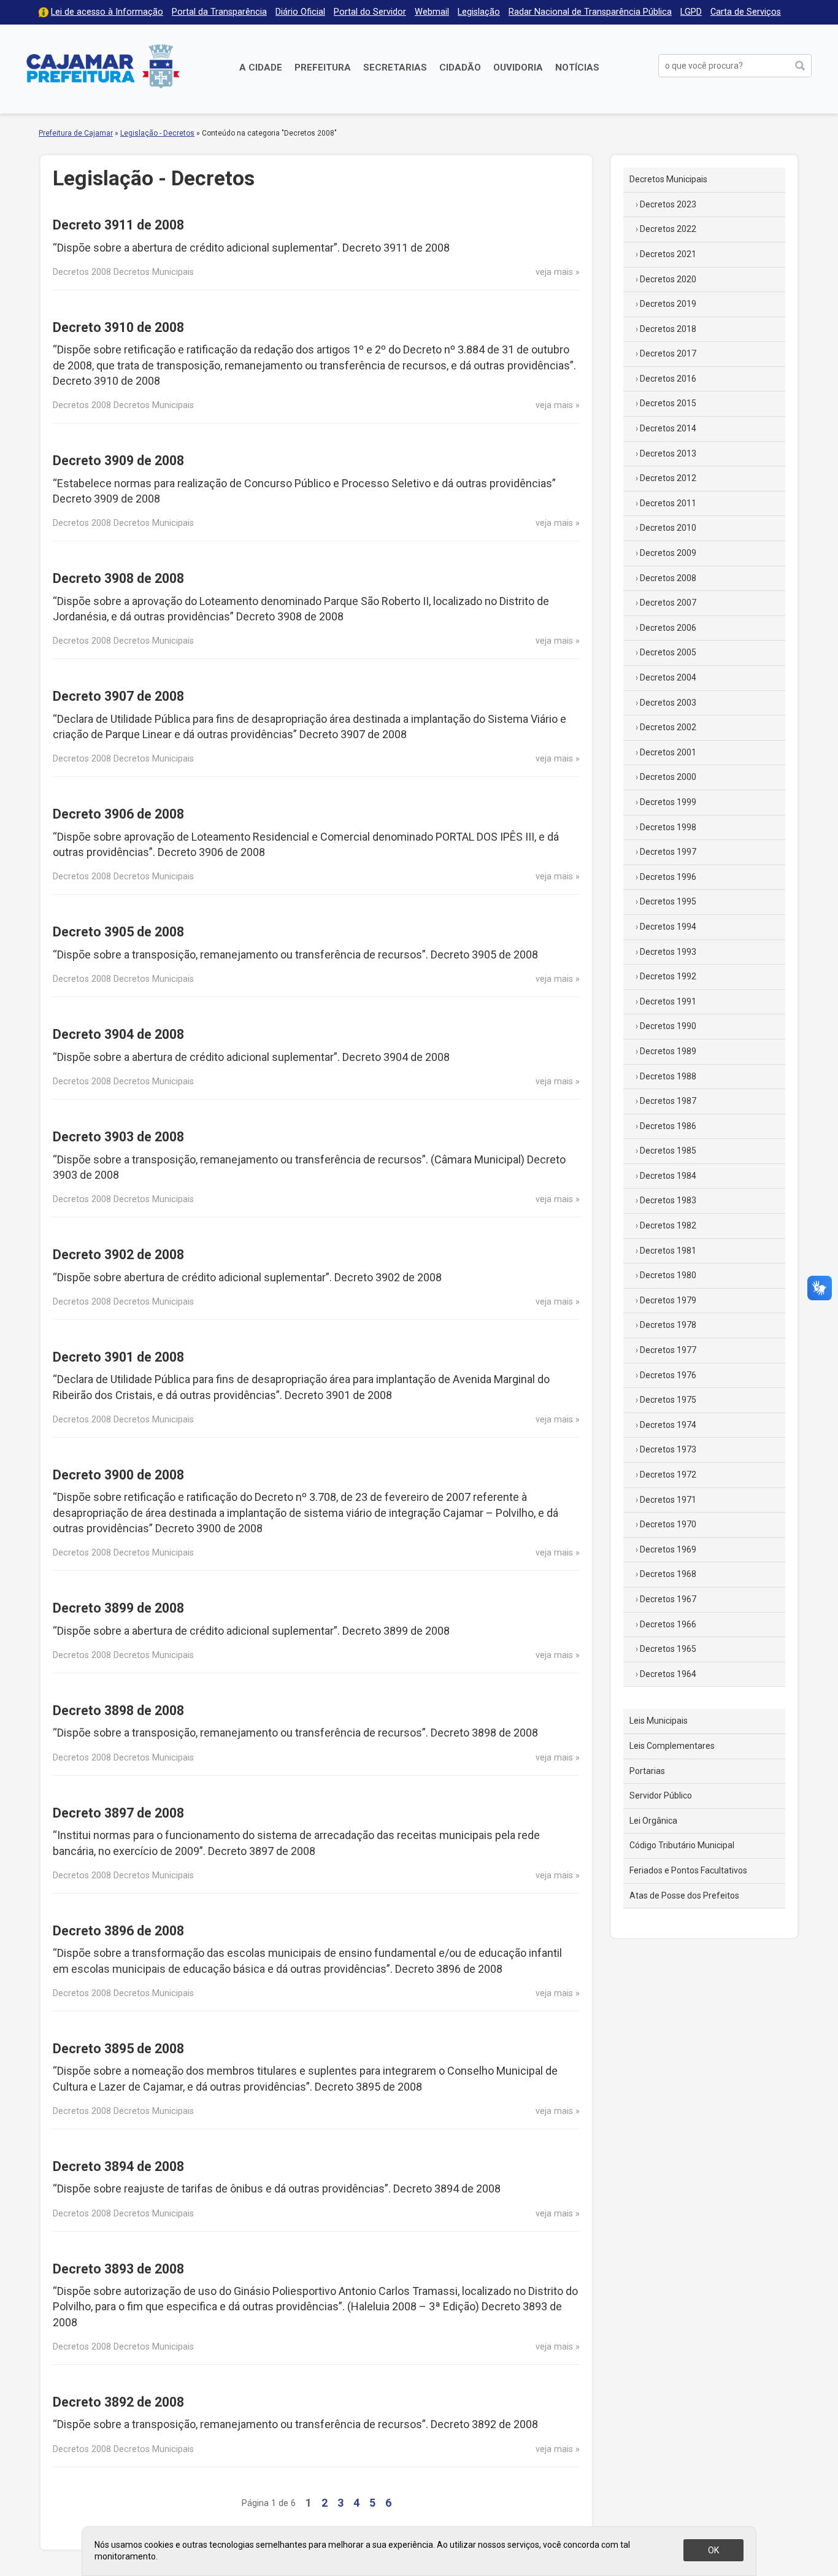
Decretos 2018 (668, 329)
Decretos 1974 (668, 1425)
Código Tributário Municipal (682, 1845)
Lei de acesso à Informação (107, 12)
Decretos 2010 (668, 528)
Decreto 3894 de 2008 (118, 2166)
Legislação (479, 12)
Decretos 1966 (668, 1624)
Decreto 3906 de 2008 (118, 814)
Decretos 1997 (668, 852)
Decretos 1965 (668, 1649)
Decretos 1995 (668, 901)
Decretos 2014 (668, 428)
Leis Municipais (659, 1721)
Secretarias (395, 67)
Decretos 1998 (668, 827)
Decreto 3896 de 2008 (118, 1931)
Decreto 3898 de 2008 (118, 1710)
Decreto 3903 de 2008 (118, 1137)
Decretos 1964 (668, 1674)
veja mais (554, 272)
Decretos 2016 (668, 379)
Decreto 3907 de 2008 (118, 696)
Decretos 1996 (668, 877)
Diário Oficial (300, 12)
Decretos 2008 (668, 578)
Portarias (647, 1771)
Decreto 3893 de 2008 (118, 2269)
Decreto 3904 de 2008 (118, 1034)
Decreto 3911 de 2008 (118, 225)
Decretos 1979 (668, 1300)
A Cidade (261, 67)
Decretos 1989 (668, 1051)
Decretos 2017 (668, 353)
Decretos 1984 (668, 1176)
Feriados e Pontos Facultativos (688, 1870)
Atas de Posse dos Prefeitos (684, 1895)
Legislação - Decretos (157, 133)
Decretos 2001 (668, 752)
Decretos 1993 (668, 952)
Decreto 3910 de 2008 (118, 327)
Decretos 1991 (668, 1001)
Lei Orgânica (653, 1821)
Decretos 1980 (668, 1275)
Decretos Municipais (668, 179)
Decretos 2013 (668, 453)
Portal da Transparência (219, 12)
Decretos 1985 (668, 1151)
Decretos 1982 (668, 1225)
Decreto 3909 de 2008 (118, 461)
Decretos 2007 (668, 603)
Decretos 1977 (668, 1350)
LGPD (691, 12)
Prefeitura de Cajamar (103, 66)
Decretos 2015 (668, 403)
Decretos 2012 (668, 478)
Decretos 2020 (668, 279)
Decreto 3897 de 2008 (118, 1813)
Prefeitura (323, 67)
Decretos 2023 (668, 204)
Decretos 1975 (668, 1400)
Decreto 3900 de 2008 (118, 1475)
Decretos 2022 (668, 229)
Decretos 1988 (668, 1076)
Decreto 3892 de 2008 (118, 2402)
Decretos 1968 (668, 1574)
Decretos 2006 (668, 628)
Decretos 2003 (668, 703)
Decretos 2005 (668, 652)
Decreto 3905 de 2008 (118, 932)
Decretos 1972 (668, 1475)
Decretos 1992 (668, 976)
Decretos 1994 (668, 927)
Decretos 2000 (668, 777)
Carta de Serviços (746, 12)
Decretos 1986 (668, 1126)
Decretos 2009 (668, 553)
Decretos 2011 (668, 503)
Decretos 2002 (668, 727)
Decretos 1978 (668, 1325)
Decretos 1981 (668, 1251)
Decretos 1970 (668, 1524)
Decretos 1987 (668, 1101)
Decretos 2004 (668, 677)
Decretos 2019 (668, 304)
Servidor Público (661, 1795)
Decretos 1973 (668, 1449)
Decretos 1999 (668, 802)
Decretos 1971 (668, 1500)
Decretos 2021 (668, 254)
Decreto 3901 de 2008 (118, 1357)
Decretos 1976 (668, 1375)
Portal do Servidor (370, 12)
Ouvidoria (518, 67)
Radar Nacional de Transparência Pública (590, 12)
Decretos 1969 (668, 1549)
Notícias (577, 67)
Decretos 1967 (668, 1599)
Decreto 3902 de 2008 (118, 1255)
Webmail (432, 12)
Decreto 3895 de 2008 (118, 2049)
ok (713, 2550)
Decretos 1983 (668, 1200)
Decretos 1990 (668, 1026)
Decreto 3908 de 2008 (118, 578)
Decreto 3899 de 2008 (118, 1608)
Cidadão (460, 67)
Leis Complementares (672, 1746)
